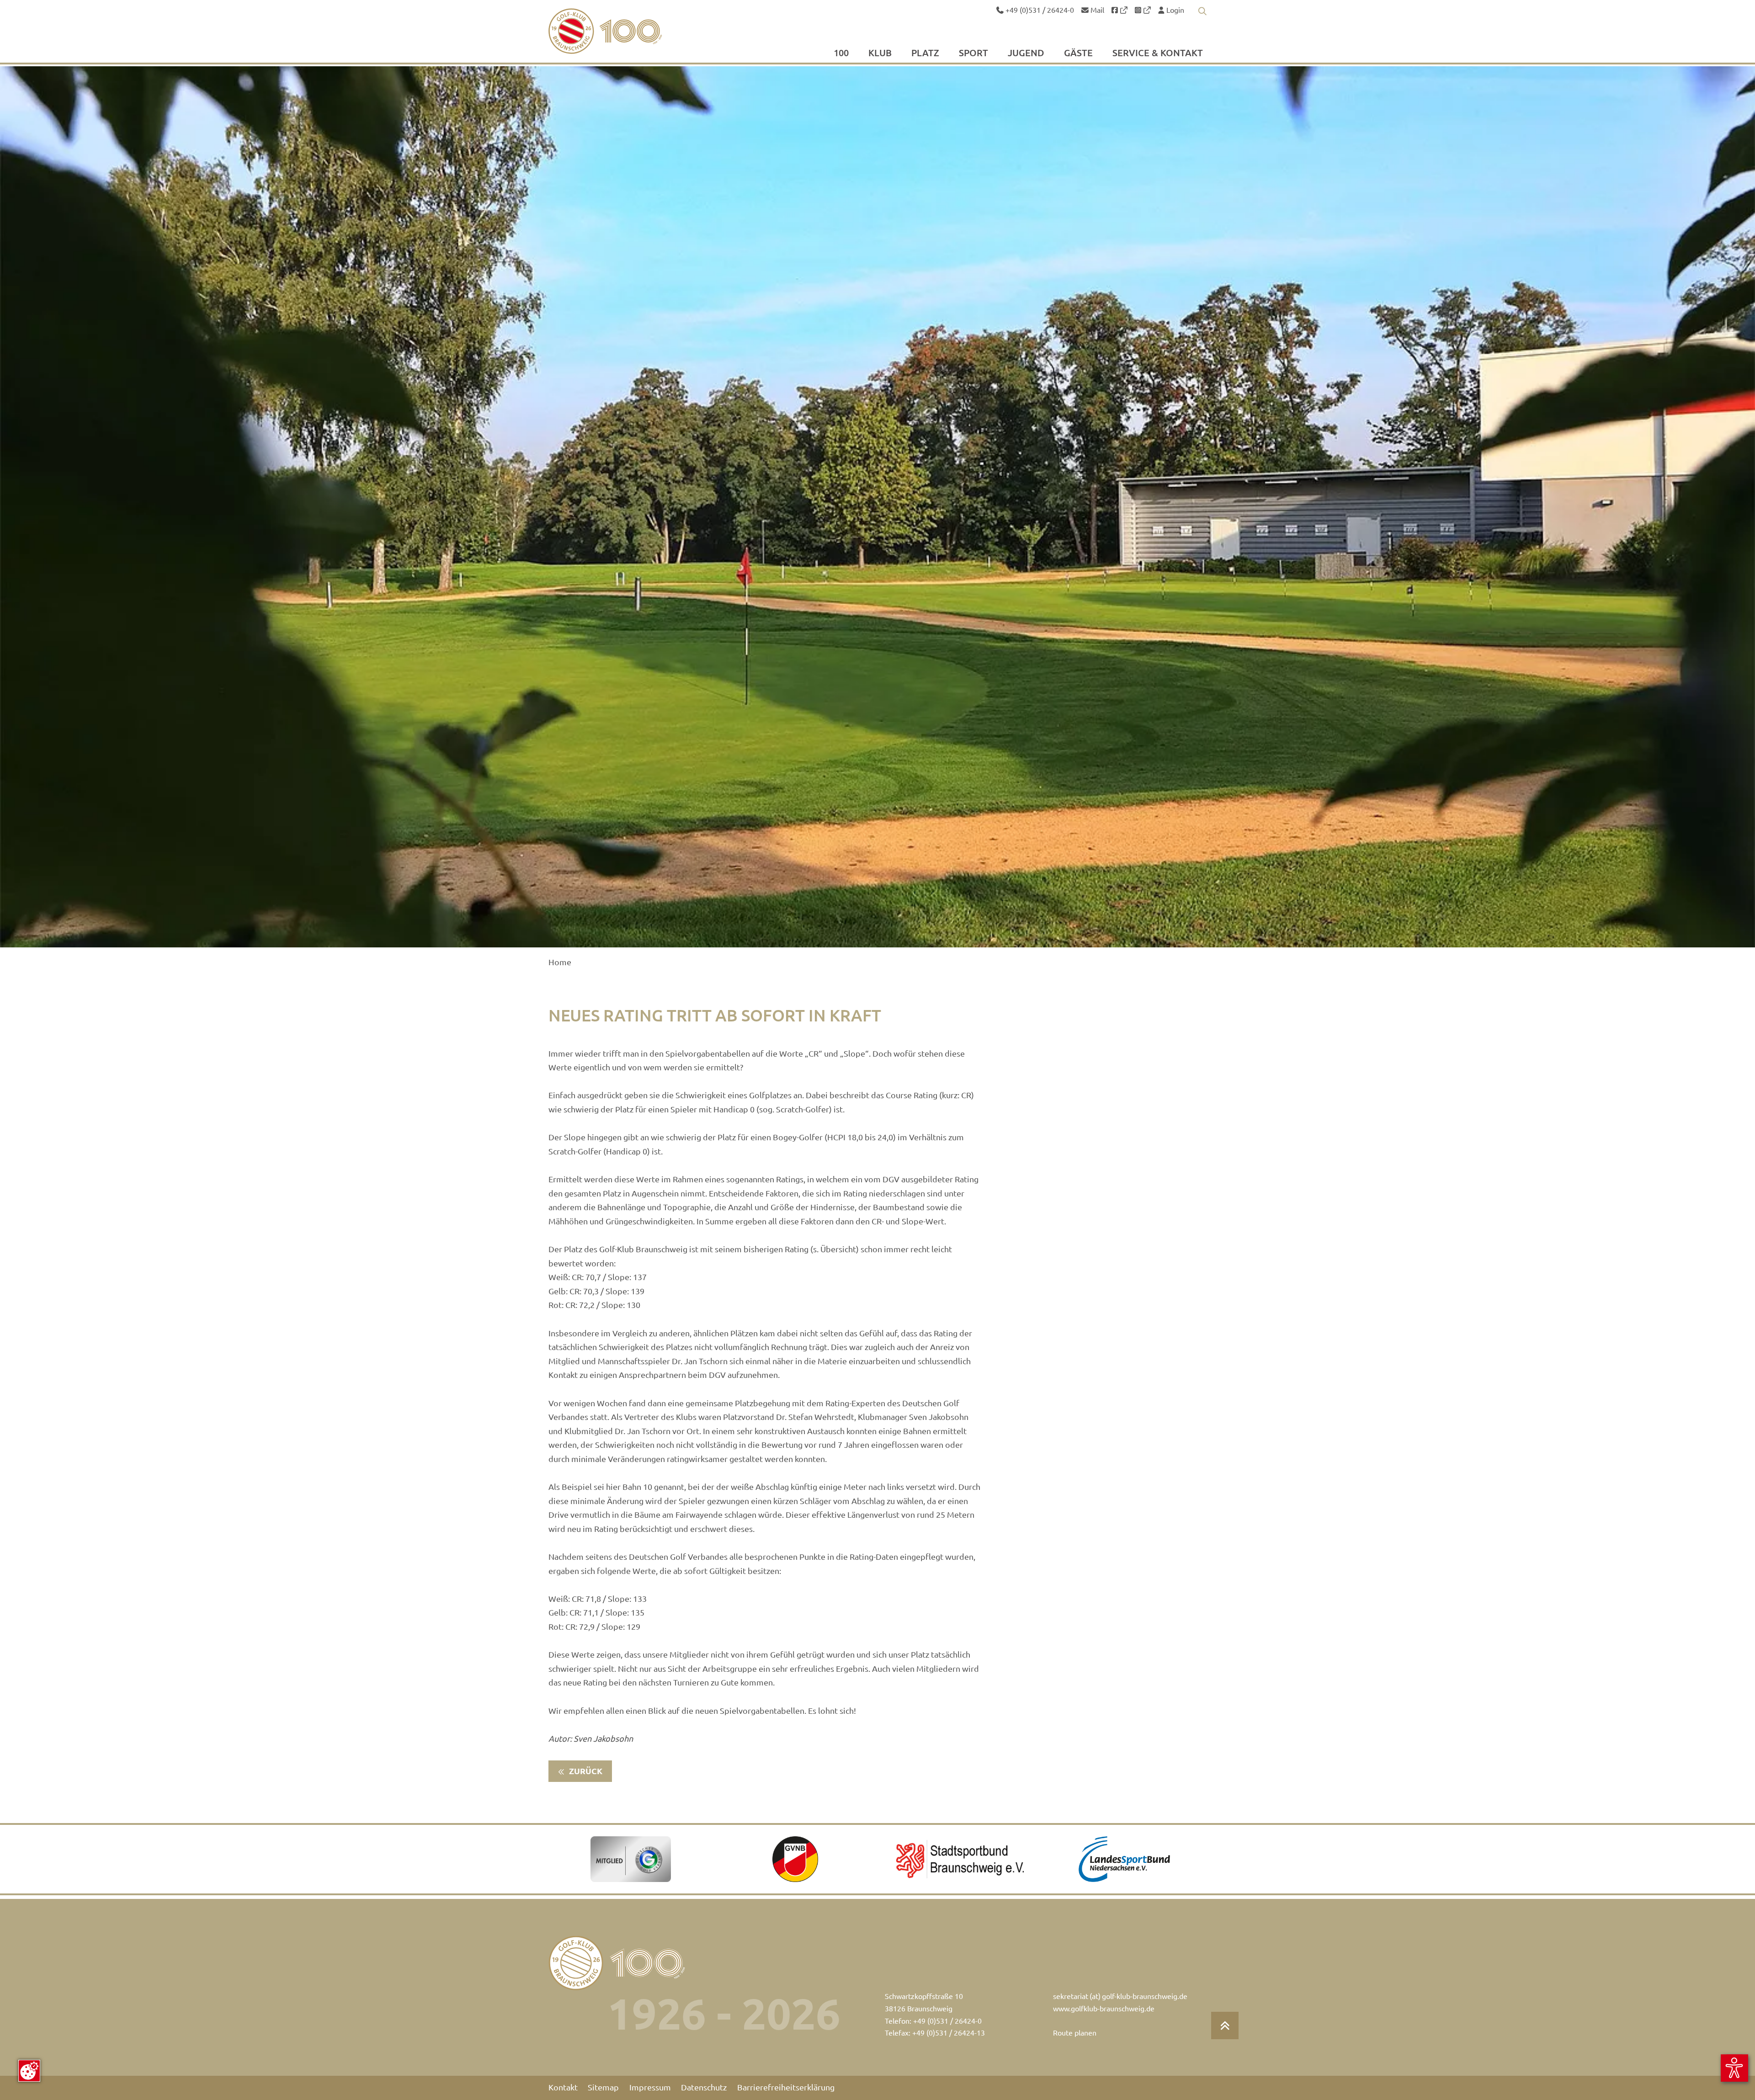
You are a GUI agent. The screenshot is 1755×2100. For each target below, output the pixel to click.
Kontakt (563, 2087)
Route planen (1075, 2033)
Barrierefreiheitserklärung (786, 2087)
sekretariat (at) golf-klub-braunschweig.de (1120, 1996)
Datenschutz (704, 2087)
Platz (925, 53)
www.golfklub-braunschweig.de (1104, 2009)
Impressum (650, 2087)
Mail (1096, 10)
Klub (880, 53)
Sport (973, 53)
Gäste (1078, 53)
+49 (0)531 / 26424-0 (1039, 10)
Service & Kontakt (1158, 53)
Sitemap (603, 2087)
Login (1174, 10)
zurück (585, 1771)
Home (560, 962)
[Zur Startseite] (627, 31)
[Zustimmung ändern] (29, 2071)
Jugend (1026, 53)
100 (841, 53)
